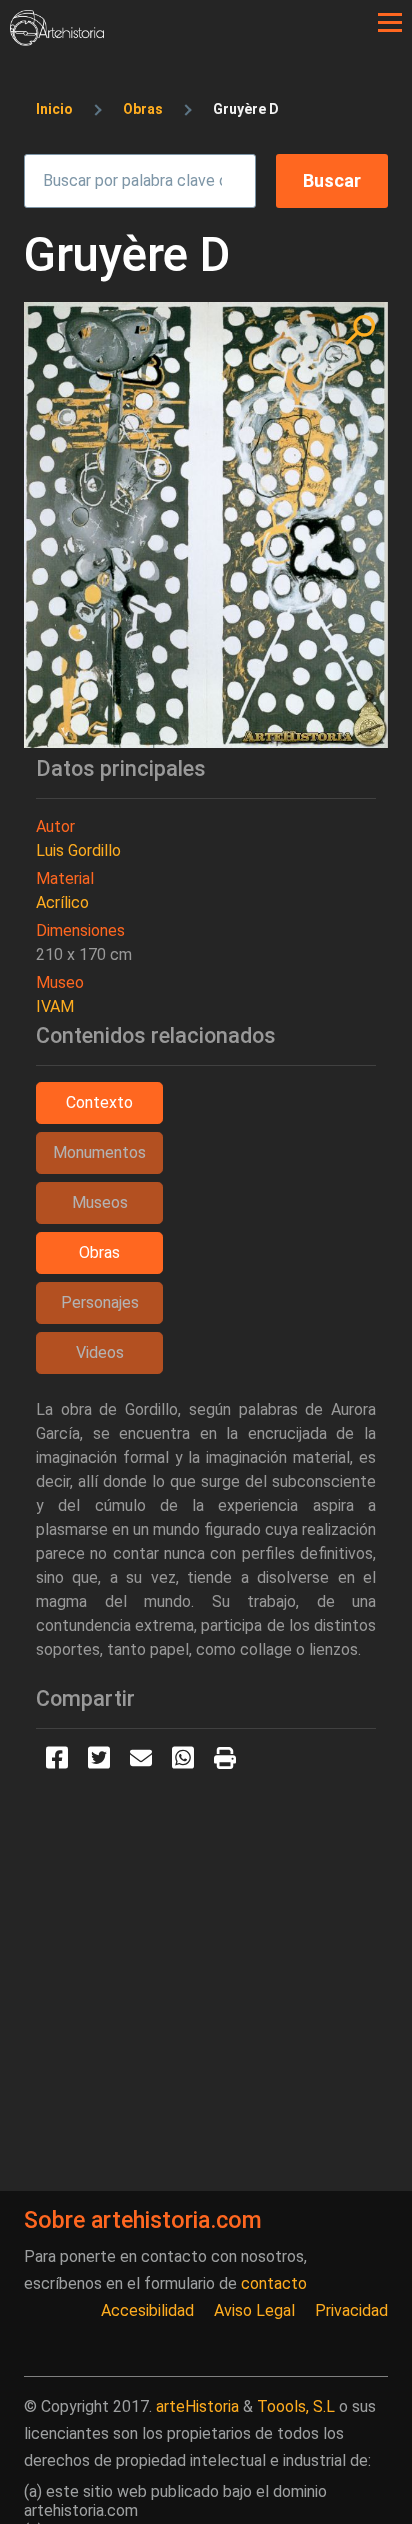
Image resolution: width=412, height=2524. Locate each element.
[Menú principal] (390, 23)
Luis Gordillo (78, 850)
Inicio (54, 109)
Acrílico (62, 902)
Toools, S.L (296, 2406)
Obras (143, 109)
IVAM (55, 1006)
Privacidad (351, 2310)
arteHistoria (197, 2406)
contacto (274, 2283)
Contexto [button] (99, 1102)
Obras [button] (99, 1252)
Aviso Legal (254, 2310)
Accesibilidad (147, 2310)
